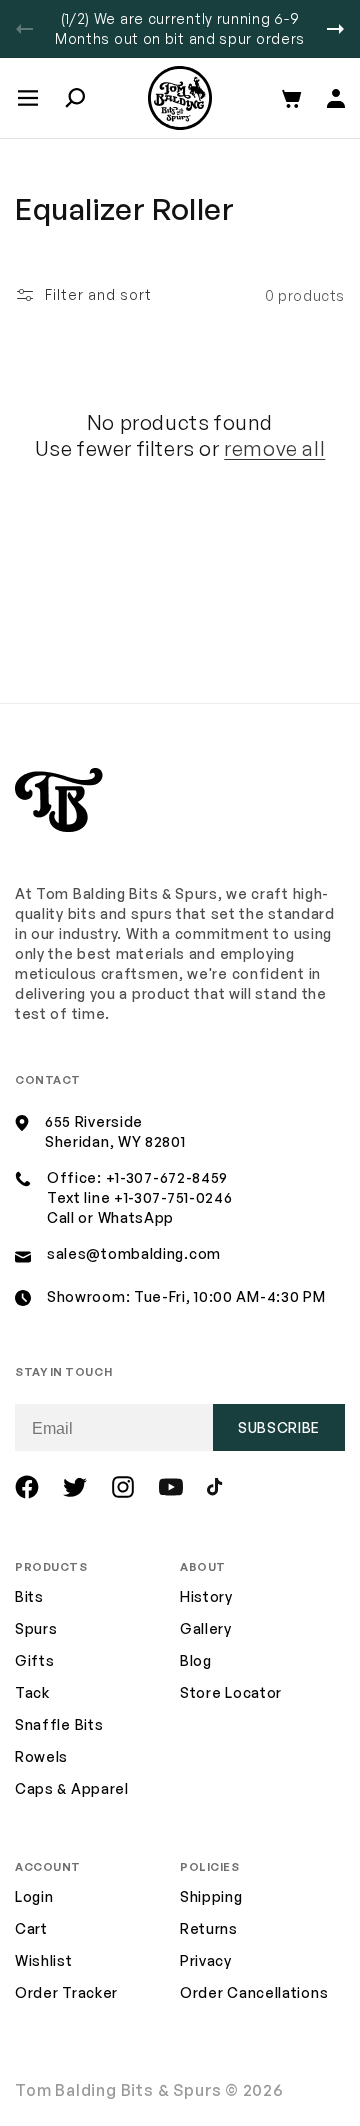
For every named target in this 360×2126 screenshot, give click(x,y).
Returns (209, 1928)
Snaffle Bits (59, 1724)
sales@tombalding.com (134, 1253)
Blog (196, 1660)
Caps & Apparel (72, 1788)
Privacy (206, 1960)
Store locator (231, 1692)
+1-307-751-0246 (173, 1197)
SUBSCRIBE (279, 1427)
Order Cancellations (254, 1992)
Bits (29, 1596)
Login (34, 1896)
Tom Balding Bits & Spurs (118, 2090)
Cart (31, 1928)
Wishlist (44, 1960)
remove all (274, 448)
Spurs (36, 1628)
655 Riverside (94, 1121)
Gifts (35, 1660)
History (206, 1596)
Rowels (41, 1756)
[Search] (75, 98)
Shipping (211, 1896)
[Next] (335, 29)
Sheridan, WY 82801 (115, 1141)
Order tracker (66, 1993)
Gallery (206, 1628)
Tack (32, 1692)
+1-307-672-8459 (167, 1177)
